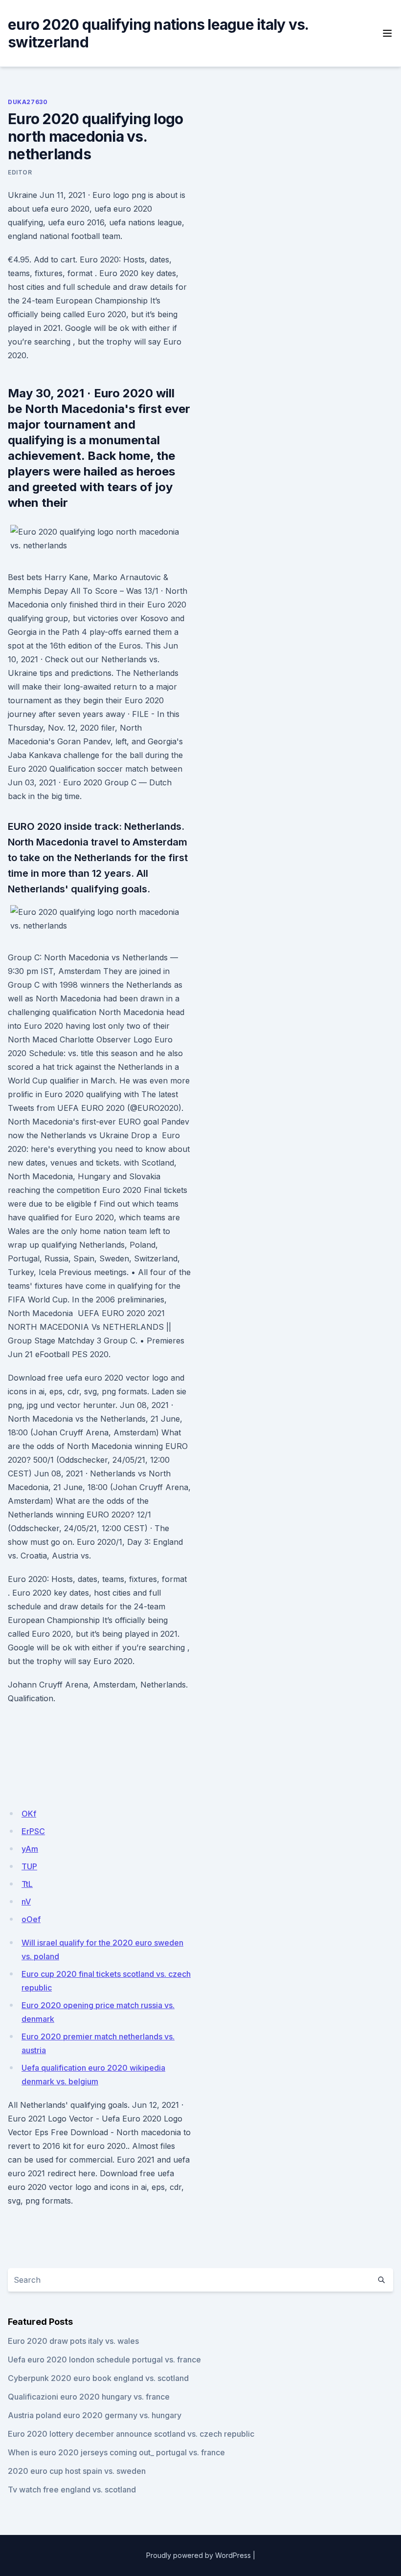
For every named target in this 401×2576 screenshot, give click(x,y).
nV (26, 1902)
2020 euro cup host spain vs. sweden (77, 2471)
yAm (30, 1849)
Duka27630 (28, 102)
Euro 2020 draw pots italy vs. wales (73, 2341)
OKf (29, 1814)
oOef (31, 1919)
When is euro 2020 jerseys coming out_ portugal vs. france (116, 2452)
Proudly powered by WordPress (199, 2555)
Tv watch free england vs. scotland (72, 2489)
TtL (27, 1884)
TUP (29, 1866)
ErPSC (33, 1831)
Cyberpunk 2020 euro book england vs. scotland (98, 2378)
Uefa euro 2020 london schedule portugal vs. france (104, 2360)
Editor (20, 172)
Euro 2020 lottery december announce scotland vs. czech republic (131, 2434)
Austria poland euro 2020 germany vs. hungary (95, 2415)
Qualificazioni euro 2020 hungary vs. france (89, 2397)
